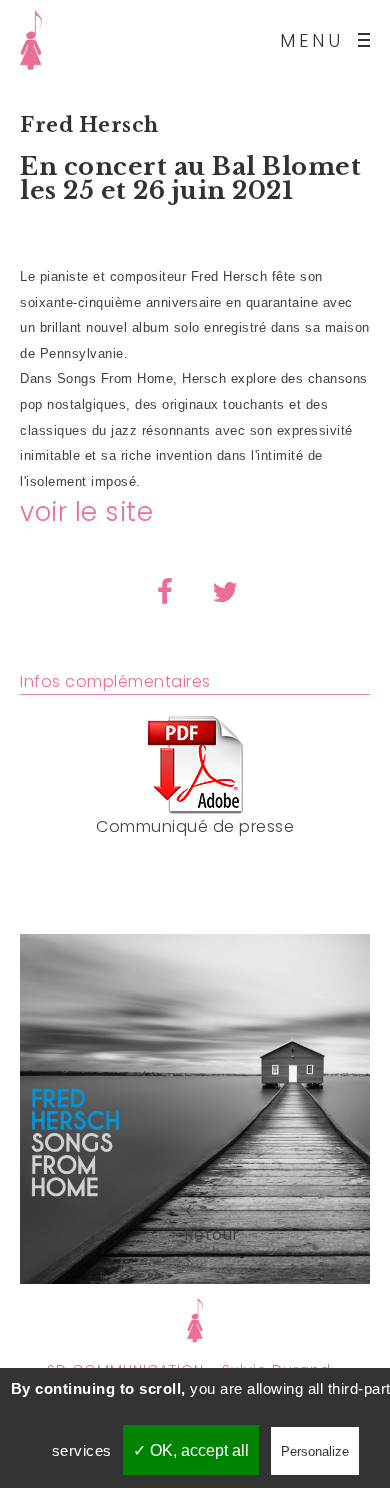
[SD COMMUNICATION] (31, 40)
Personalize (315, 1451)
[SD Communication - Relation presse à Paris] (195, 1319)
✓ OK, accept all (191, 1450)
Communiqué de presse (195, 826)
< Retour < (195, 1210)
